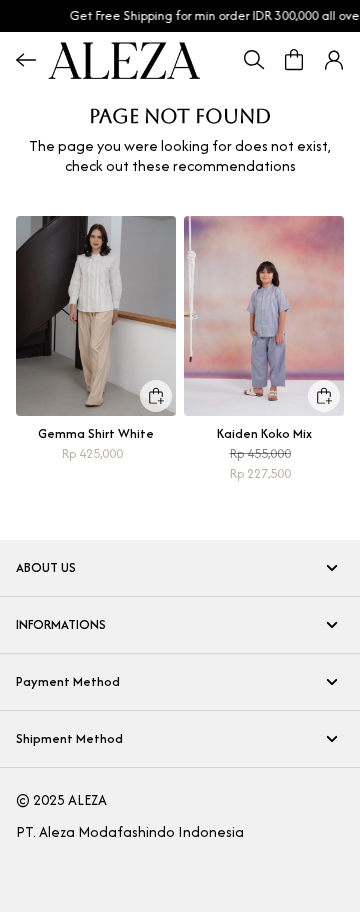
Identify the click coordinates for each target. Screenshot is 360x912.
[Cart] (294, 60)
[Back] (26, 60)
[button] (334, 60)
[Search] (254, 60)
